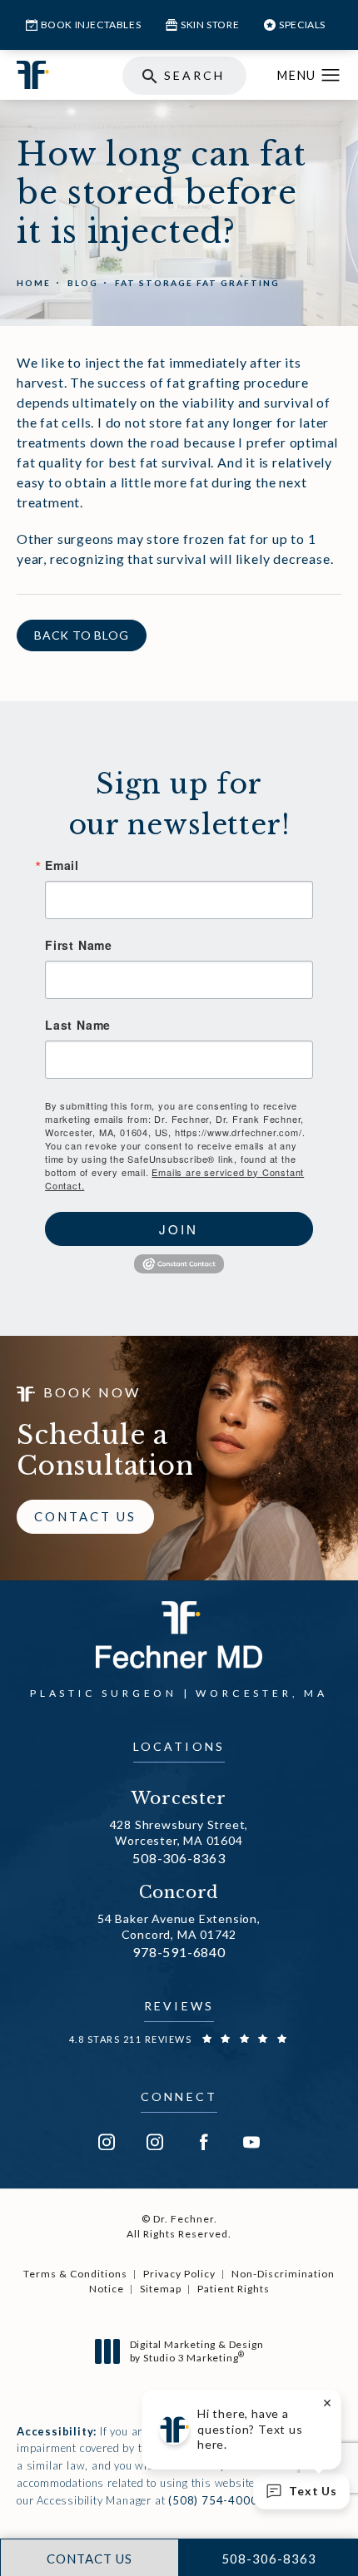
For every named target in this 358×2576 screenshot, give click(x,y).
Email (62, 865)
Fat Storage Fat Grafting (197, 283)
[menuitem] (107, 2142)
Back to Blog (82, 635)
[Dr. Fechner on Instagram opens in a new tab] (107, 2142)
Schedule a (105, 1451)
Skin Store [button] (210, 25)
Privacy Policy (179, 2274)
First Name (79, 945)
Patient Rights (234, 2289)
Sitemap (161, 2289)
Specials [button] (302, 25)
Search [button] (194, 75)
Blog (83, 283)
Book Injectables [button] (91, 25)
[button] (331, 76)
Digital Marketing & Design (196, 2351)
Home (34, 283)
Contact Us (85, 1516)
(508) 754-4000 (213, 2500)
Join (179, 1229)
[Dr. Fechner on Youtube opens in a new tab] (251, 2142)
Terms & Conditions (75, 2274)
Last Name (78, 1025)
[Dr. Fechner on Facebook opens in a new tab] (203, 2142)
